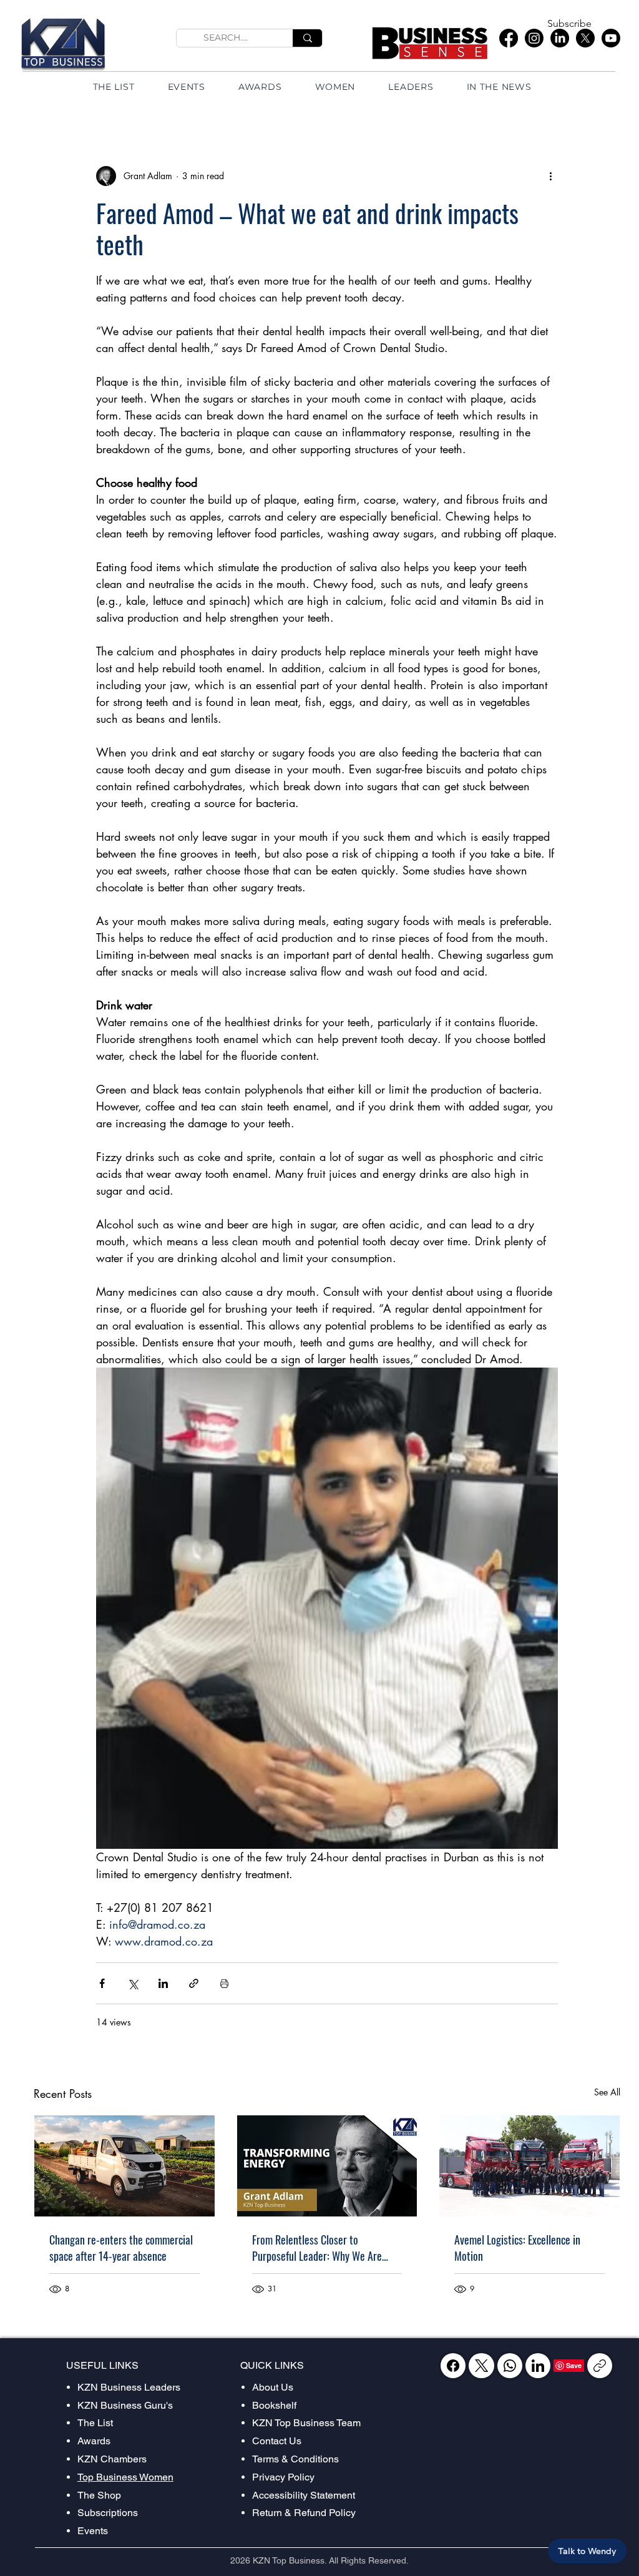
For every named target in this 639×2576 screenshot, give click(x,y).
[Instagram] (534, 38)
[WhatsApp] (510, 2366)
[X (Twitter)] (481, 2366)
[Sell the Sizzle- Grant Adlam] (327, 2166)
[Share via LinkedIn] (163, 1983)
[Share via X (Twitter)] (133, 1983)
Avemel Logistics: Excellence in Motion (517, 2248)
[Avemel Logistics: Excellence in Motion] (529, 2166)
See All (607, 2092)
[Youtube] (611, 38)
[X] (585, 38)
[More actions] (550, 176)
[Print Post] (224, 1983)
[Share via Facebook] (102, 1983)
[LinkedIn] (560, 38)
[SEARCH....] (307, 38)
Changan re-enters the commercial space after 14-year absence (121, 2248)
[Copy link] (600, 2366)
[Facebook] (509, 38)
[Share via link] (194, 1983)
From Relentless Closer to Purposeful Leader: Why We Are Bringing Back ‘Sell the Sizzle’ (317, 2248)
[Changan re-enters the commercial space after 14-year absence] (124, 2166)
